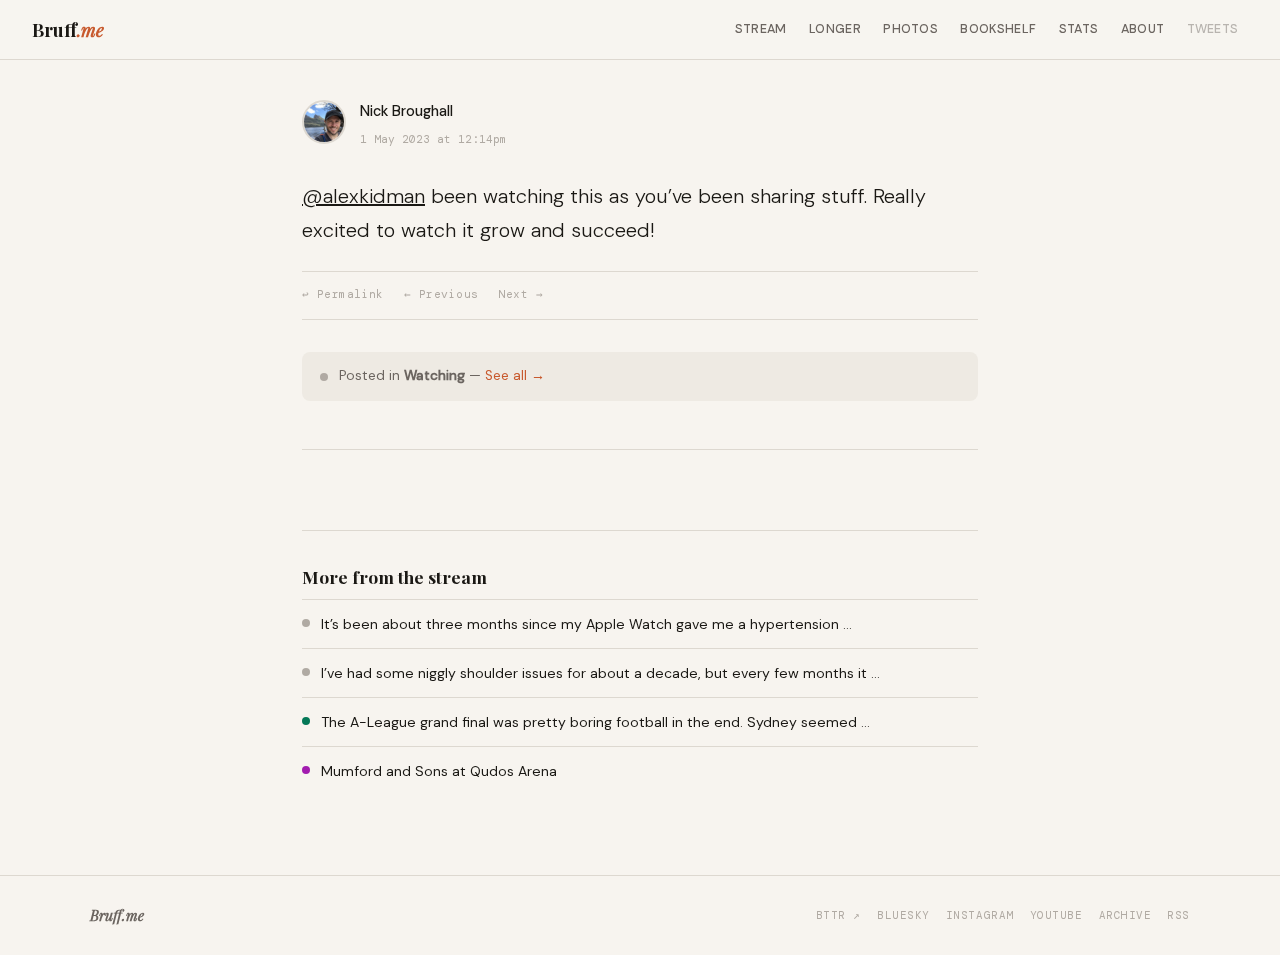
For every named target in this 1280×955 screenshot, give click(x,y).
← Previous (441, 294)
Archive (1125, 915)
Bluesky (903, 915)
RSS (1178, 915)
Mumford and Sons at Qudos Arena (439, 771)
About (1143, 29)
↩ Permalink (343, 294)
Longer (835, 29)
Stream (761, 29)
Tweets (1213, 29)
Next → (520, 294)
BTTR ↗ (838, 915)
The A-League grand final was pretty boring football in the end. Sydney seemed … (595, 722)
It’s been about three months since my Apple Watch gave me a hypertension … (586, 624)
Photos (910, 29)
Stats (1079, 29)
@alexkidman (363, 196)
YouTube (1056, 915)
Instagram (980, 915)
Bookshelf (998, 29)
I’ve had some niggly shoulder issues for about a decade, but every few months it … (600, 673)
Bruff (68, 29)
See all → (515, 375)
